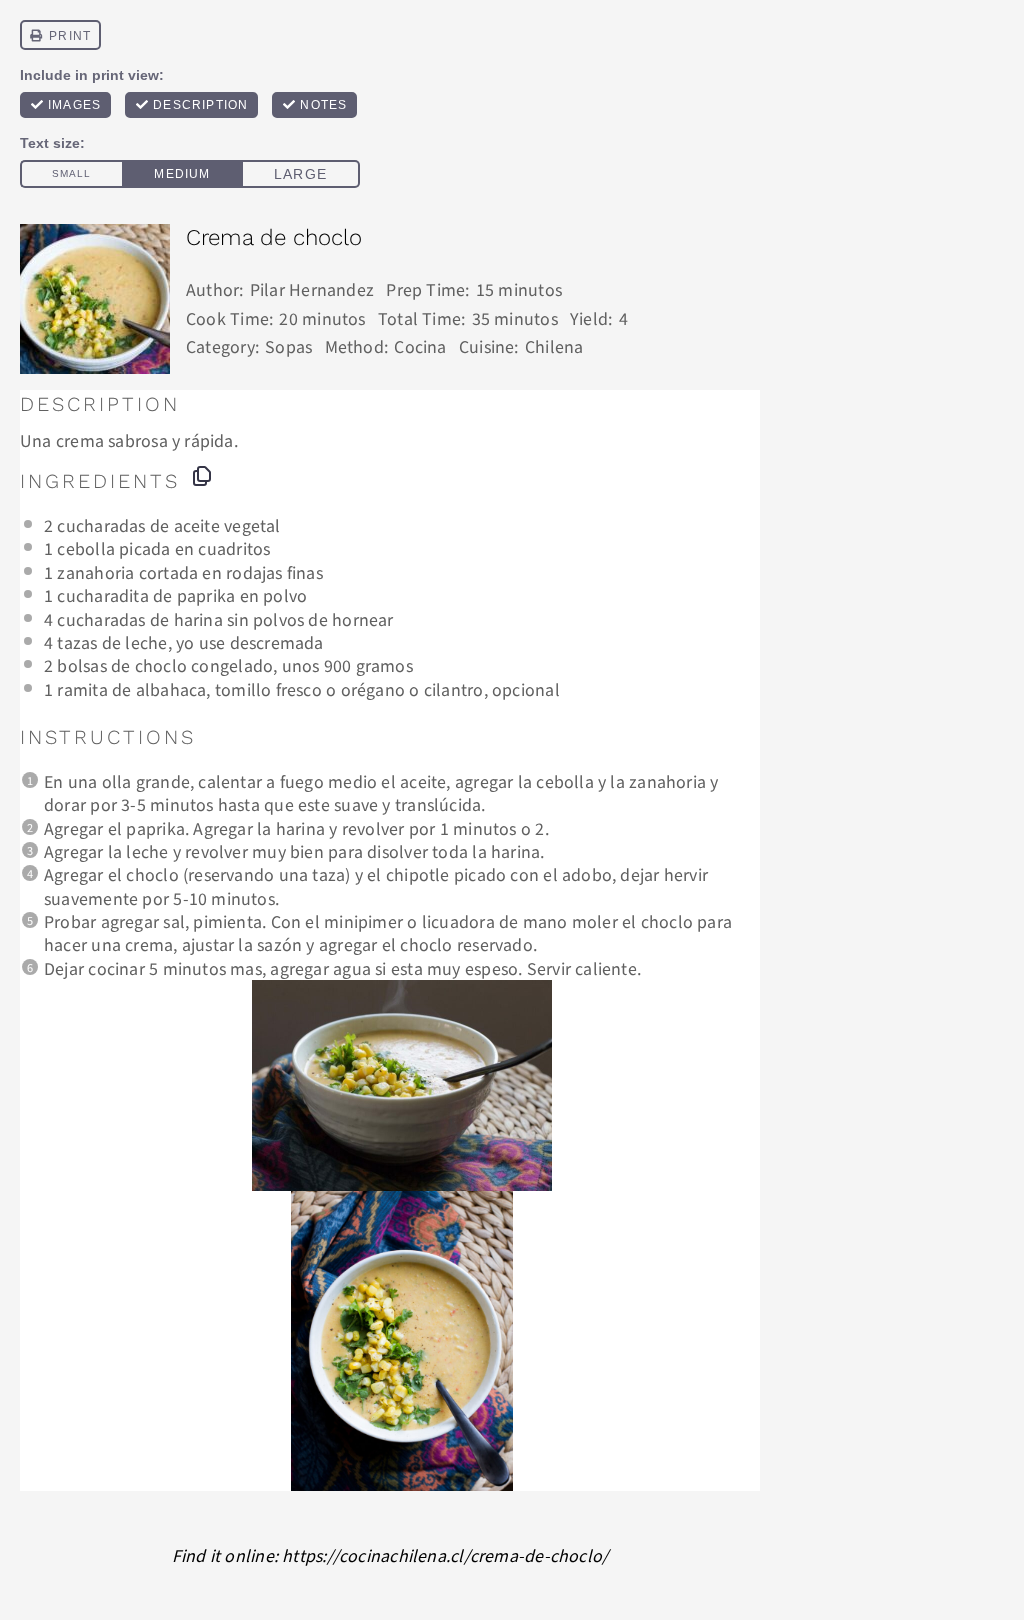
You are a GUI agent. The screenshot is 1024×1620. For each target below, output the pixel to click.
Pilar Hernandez (312, 289)
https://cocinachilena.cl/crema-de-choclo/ (445, 1555)
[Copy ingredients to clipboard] (202, 476)
